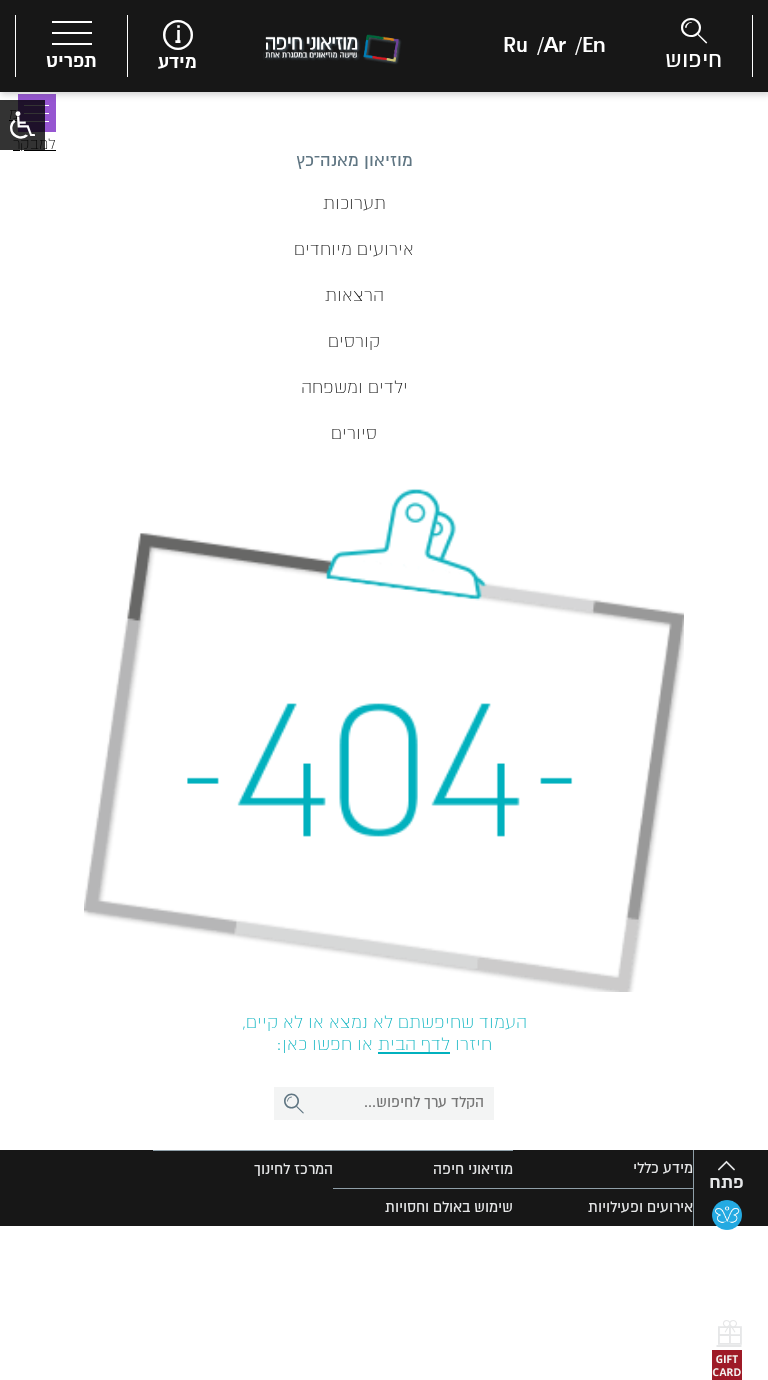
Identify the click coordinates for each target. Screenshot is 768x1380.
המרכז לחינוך (293, 1169)
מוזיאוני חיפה (473, 1169)
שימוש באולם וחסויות (449, 1207)
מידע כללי (663, 1168)
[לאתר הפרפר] (727, 1215)
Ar (555, 46)
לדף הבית (414, 1045)
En (593, 46)
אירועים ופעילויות (640, 1207)
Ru (515, 46)
